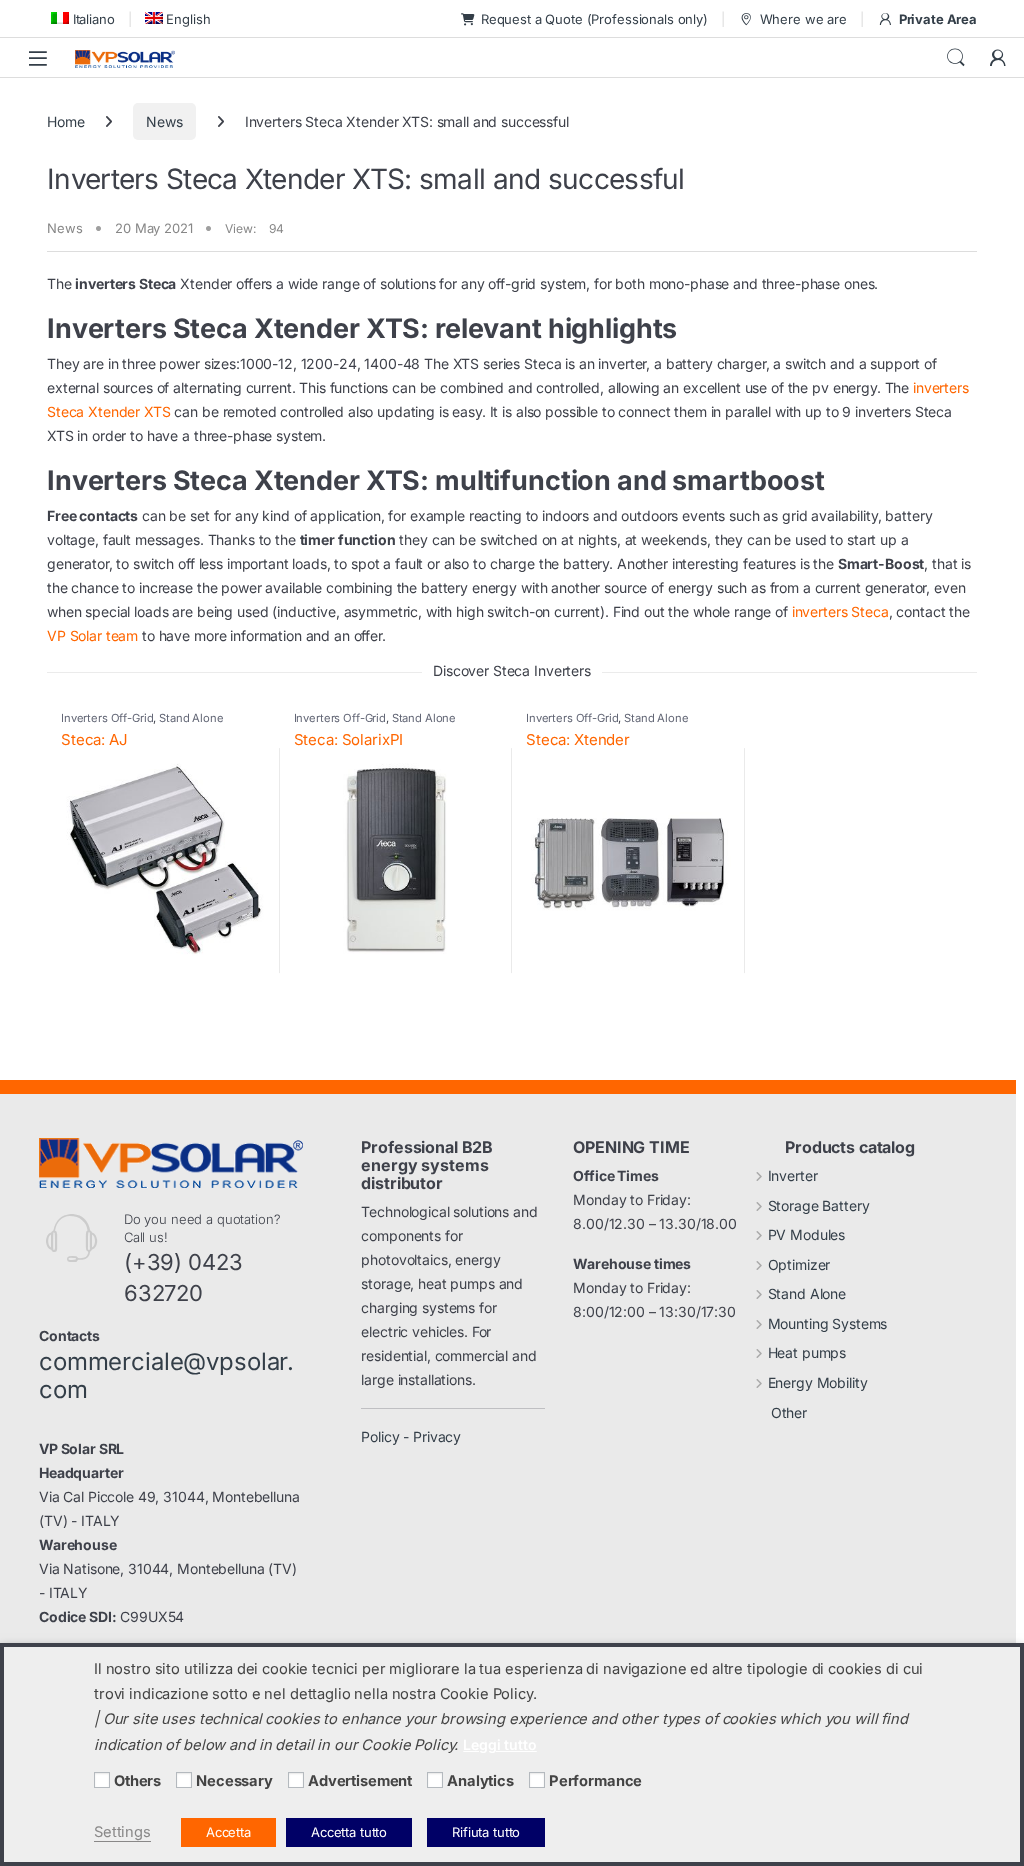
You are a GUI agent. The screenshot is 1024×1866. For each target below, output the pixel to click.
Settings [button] (122, 1832)
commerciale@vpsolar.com (166, 1376)
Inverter (793, 1175)
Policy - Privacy (411, 1436)
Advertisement (360, 1781)
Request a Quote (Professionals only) (594, 19)
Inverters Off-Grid (107, 718)
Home (65, 121)
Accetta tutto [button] (349, 1832)
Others (137, 1781)
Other (789, 1412)
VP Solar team (92, 635)
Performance (595, 1781)
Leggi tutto (499, 1744)
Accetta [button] (228, 1832)
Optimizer (799, 1264)
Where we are (803, 19)
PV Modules (807, 1234)
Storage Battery (819, 1205)
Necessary (234, 1781)
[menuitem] (81, 18)
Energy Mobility (818, 1382)
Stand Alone (191, 718)
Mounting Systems (828, 1323)
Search (956, 58)
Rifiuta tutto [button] (486, 1832)
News (164, 121)
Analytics (480, 1781)
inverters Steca (840, 611)
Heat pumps (807, 1352)
